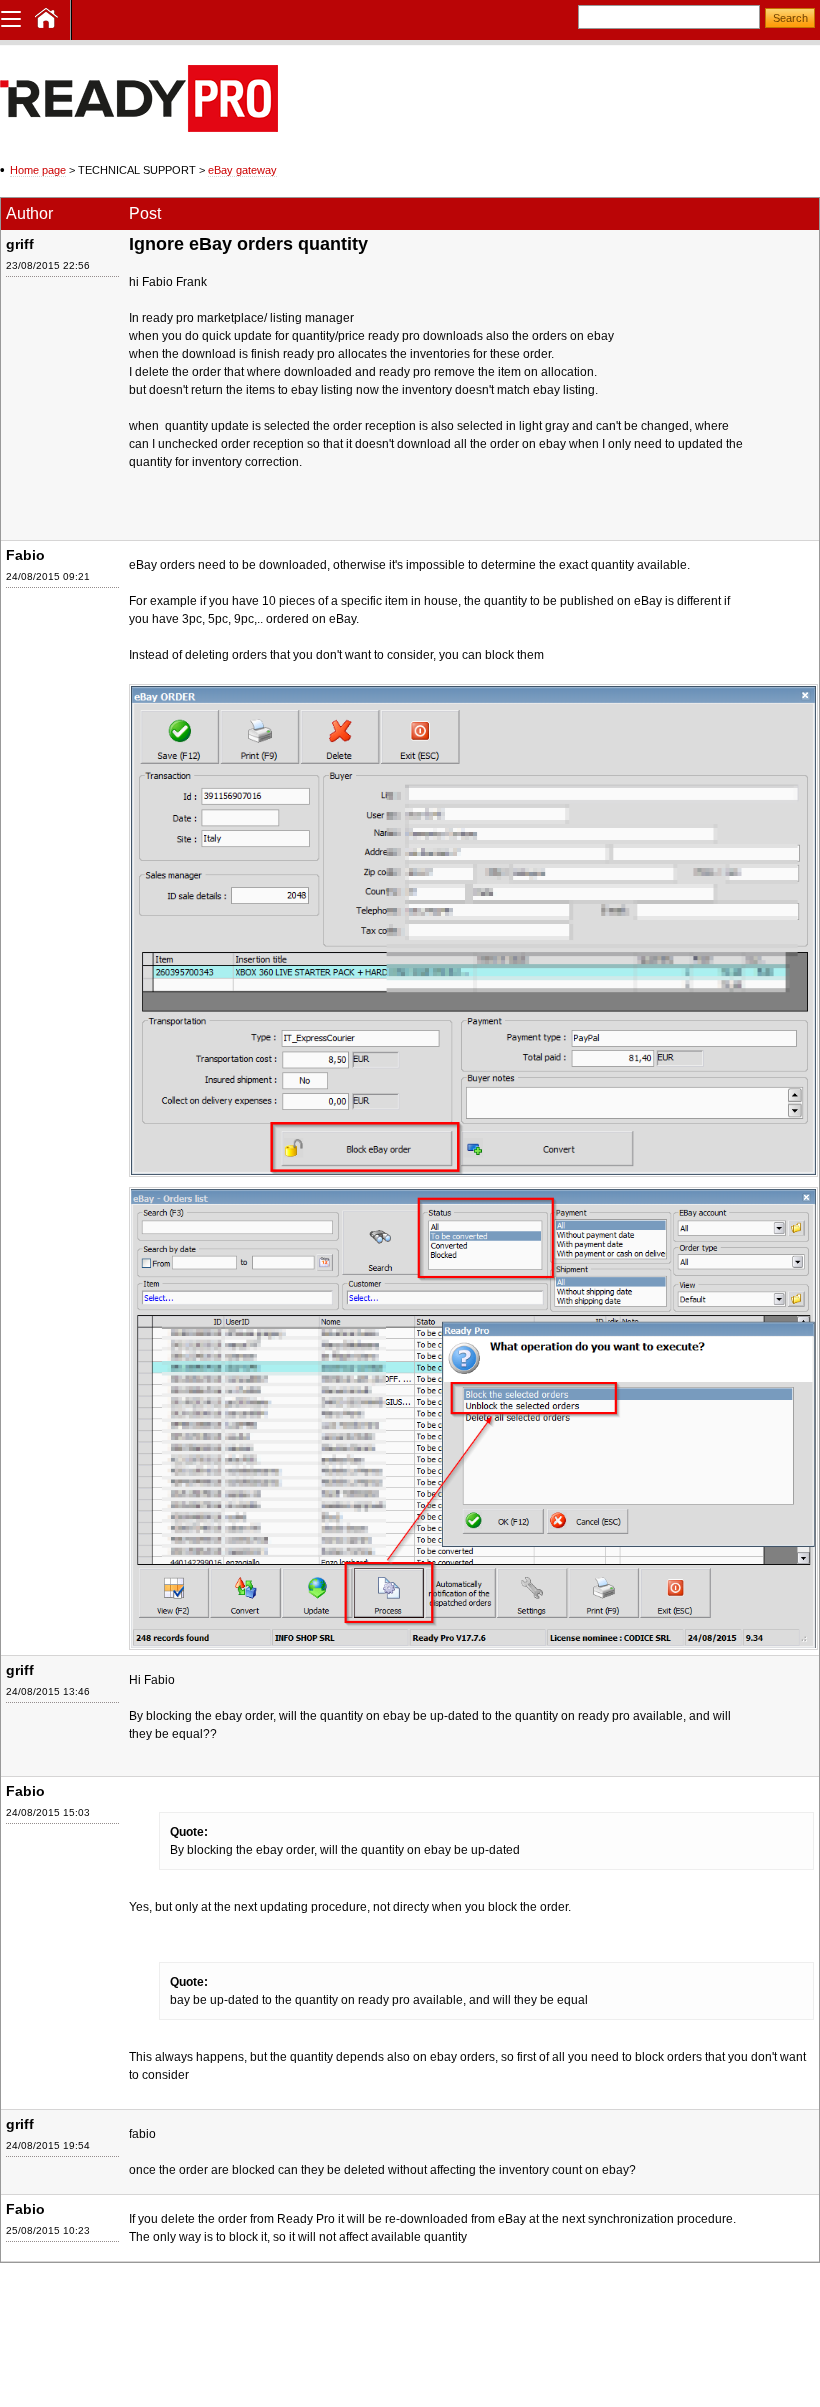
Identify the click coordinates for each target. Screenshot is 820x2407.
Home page (38, 170)
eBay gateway (242, 170)
